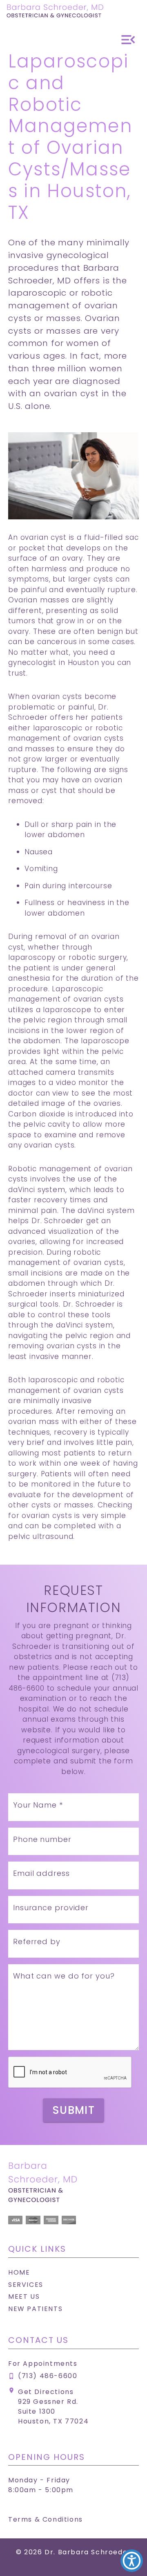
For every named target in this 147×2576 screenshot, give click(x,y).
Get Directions (46, 2392)
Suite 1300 (37, 2411)
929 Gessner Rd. (48, 2402)
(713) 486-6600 (48, 2376)
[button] (132, 2561)
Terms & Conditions (46, 2519)
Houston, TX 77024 (53, 2421)
